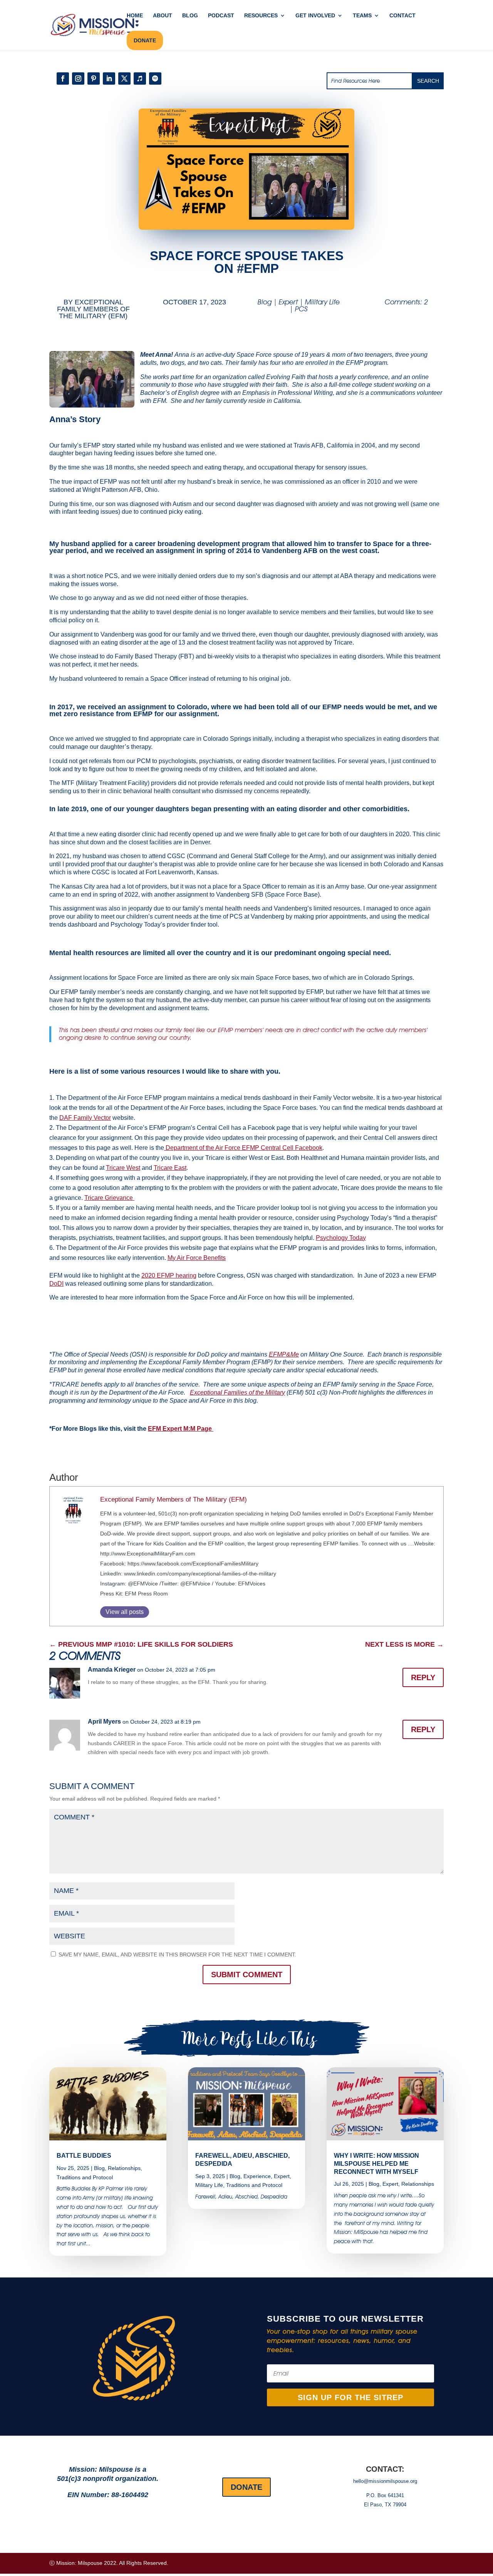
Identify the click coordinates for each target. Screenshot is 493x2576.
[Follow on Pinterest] (94, 79)
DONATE (145, 40)
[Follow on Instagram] (78, 79)
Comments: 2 (406, 302)
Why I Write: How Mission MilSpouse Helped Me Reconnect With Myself (376, 2164)
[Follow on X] (124, 79)
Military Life (322, 302)
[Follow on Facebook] (63, 79)
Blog (190, 16)
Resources (261, 16)
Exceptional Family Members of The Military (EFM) (93, 309)
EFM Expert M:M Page (181, 1429)
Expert (288, 302)
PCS (301, 309)
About (163, 16)
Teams (362, 16)
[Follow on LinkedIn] (109, 79)
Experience (257, 2176)
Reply (423, 1677)
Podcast (221, 16)
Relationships (124, 2168)
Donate (246, 2487)
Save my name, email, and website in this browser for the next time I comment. (177, 1955)
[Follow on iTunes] (140, 79)
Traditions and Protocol (85, 2177)
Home (135, 16)
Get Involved (315, 16)
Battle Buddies (84, 2156)
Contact (402, 16)
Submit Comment (247, 1975)
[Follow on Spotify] (155, 79)
